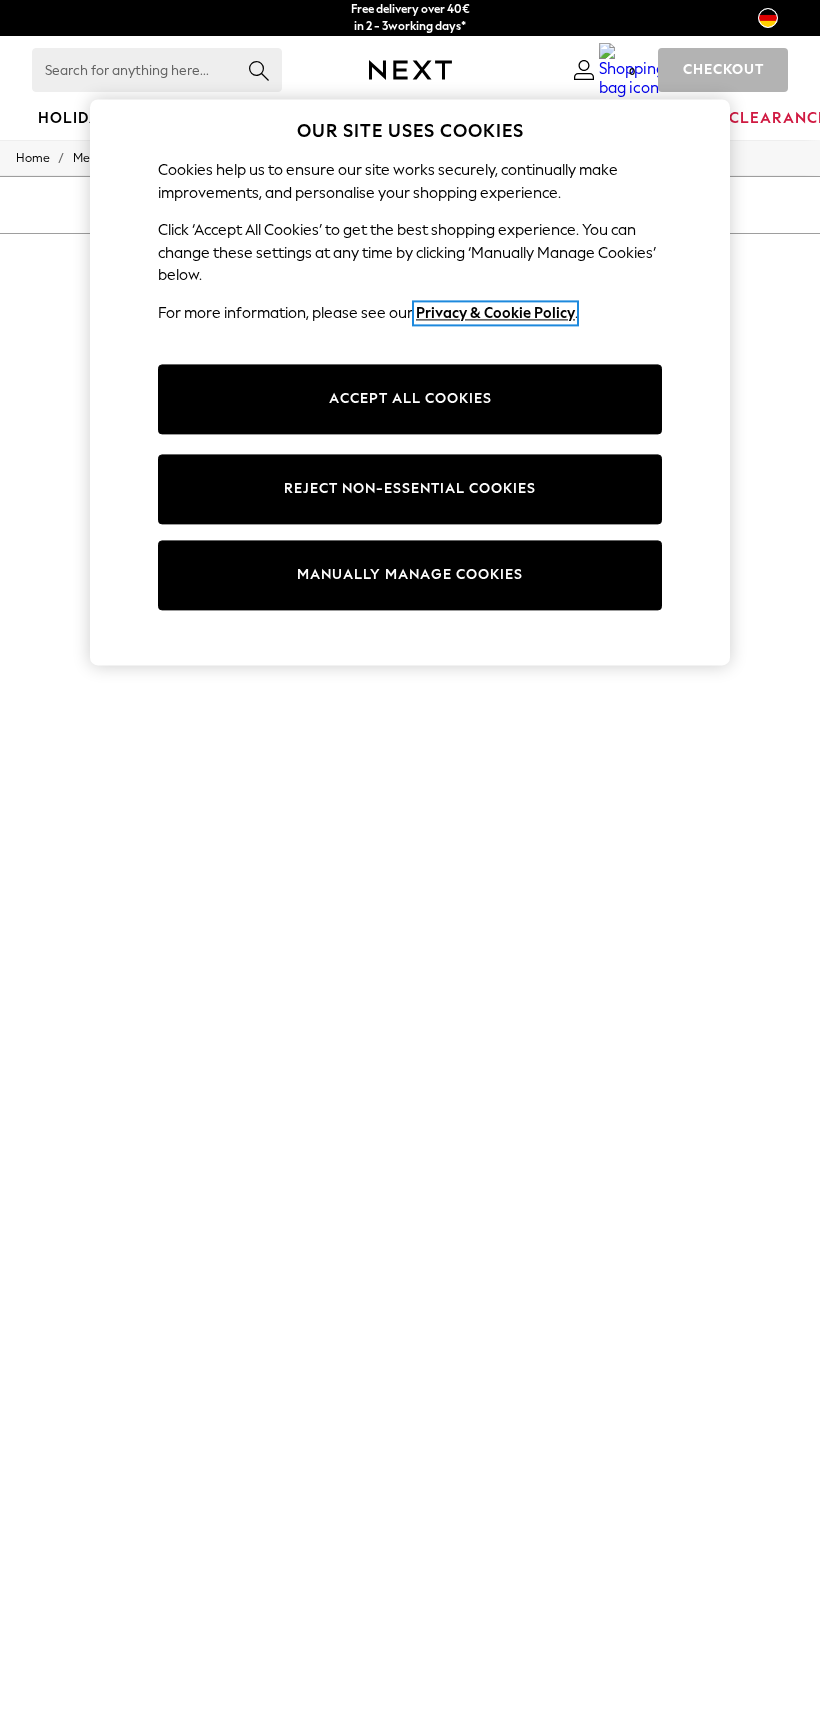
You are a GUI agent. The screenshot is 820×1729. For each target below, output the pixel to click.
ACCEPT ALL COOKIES (410, 399)
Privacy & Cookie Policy (495, 313)
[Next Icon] (410, 70)
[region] (410, 382)
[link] (584, 70)
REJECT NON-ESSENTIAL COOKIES (410, 489)
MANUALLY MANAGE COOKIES (410, 575)
